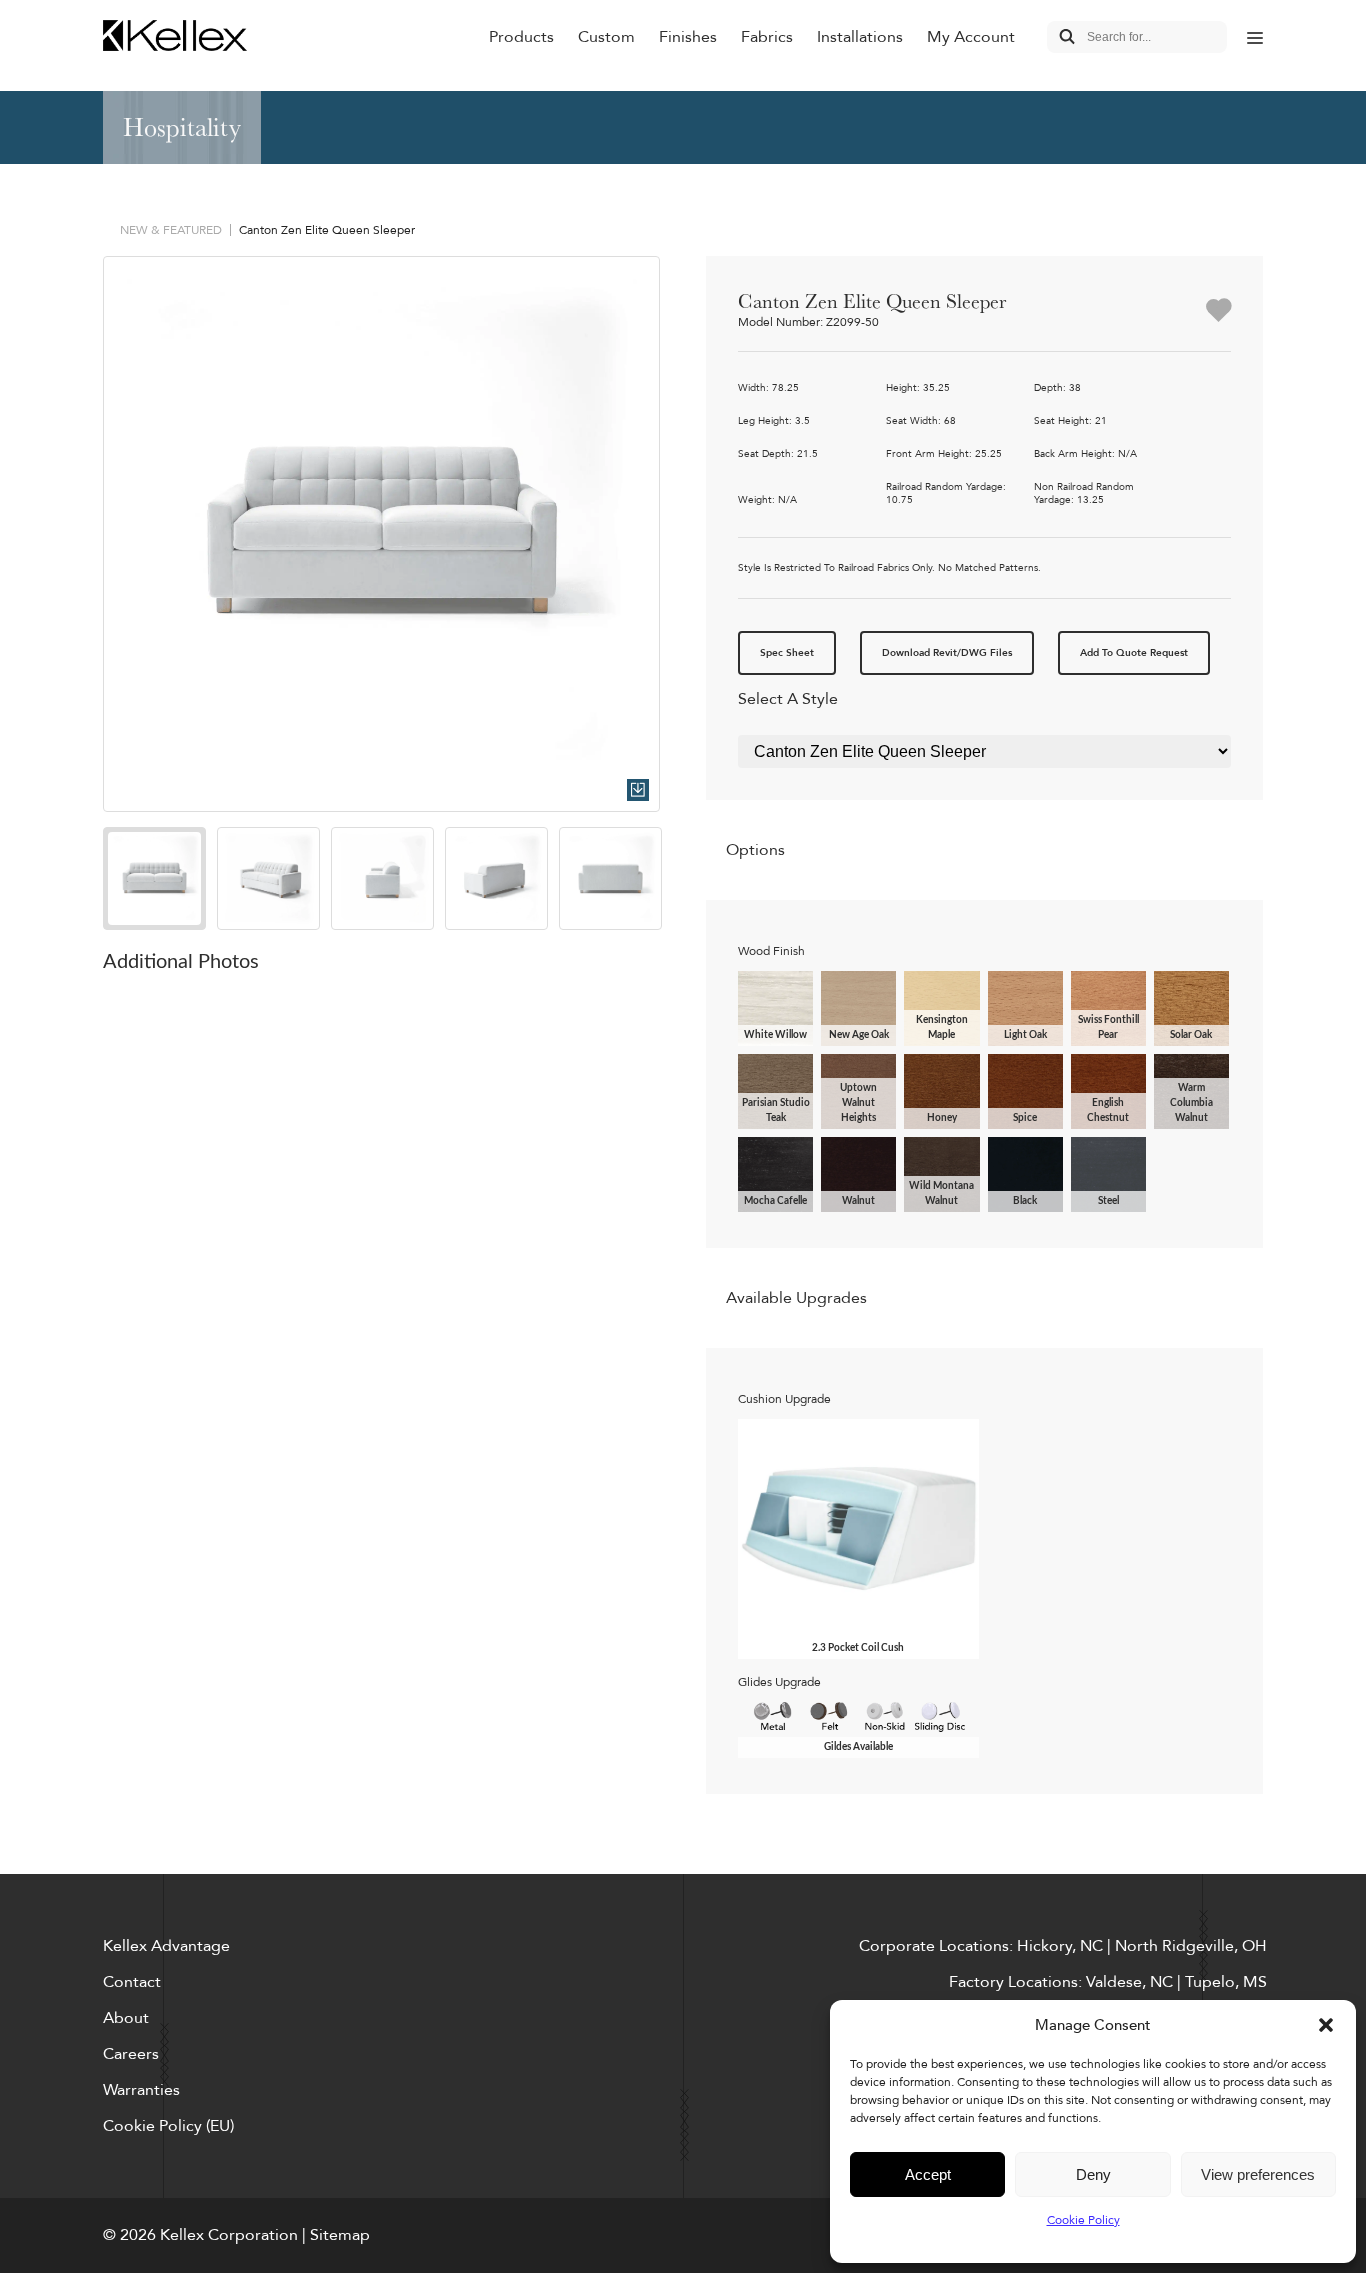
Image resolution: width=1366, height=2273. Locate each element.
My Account (971, 37)
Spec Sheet (787, 653)
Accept (928, 2174)
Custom (606, 37)
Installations (860, 37)
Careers (131, 2054)
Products (521, 37)
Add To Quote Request (1134, 653)
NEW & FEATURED (171, 230)
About (126, 2018)
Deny (1093, 2174)
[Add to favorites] (1218, 311)
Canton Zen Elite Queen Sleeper (327, 230)
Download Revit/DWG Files (947, 653)
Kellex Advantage (166, 1946)
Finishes (688, 37)
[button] (1326, 2025)
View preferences (1258, 2174)
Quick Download (638, 790)
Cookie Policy (1083, 2220)
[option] (381, 534)
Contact (132, 1982)
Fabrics (767, 37)
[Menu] (1255, 37)
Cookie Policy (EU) (168, 2126)
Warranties (141, 2090)
